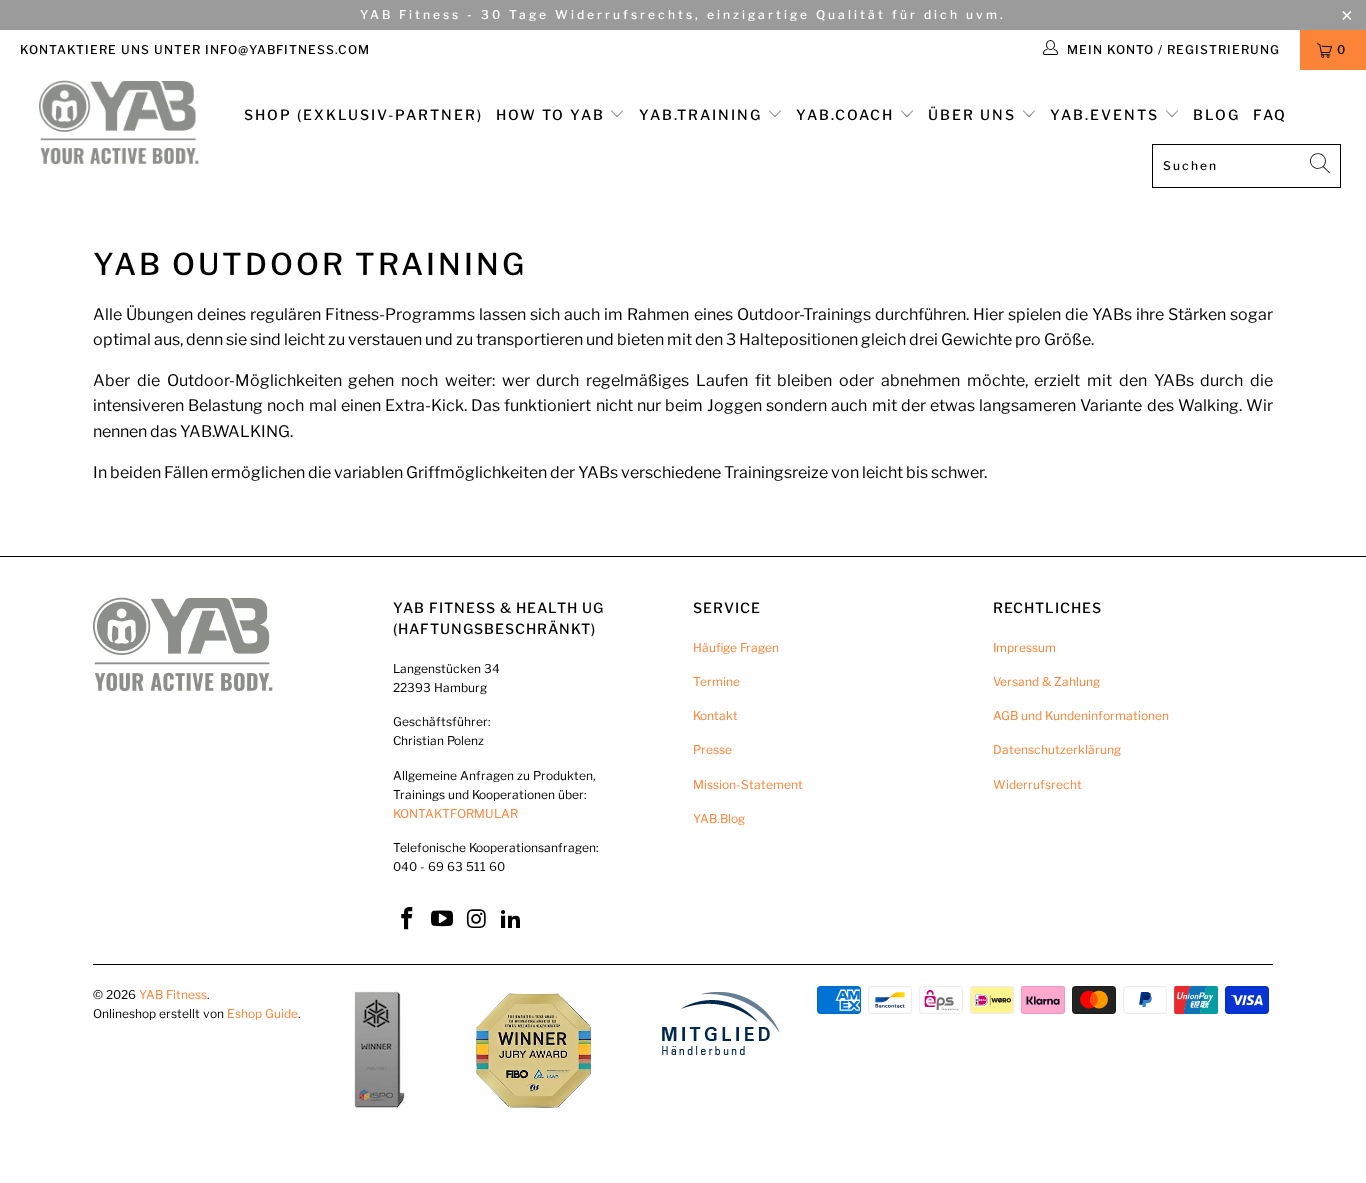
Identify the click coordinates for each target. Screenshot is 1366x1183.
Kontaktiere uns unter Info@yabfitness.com (195, 49)
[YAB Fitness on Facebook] (408, 919)
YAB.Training (703, 114)
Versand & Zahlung (1046, 681)
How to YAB (553, 114)
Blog (1216, 114)
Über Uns (974, 114)
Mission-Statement (748, 784)
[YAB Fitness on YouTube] (443, 919)
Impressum (1024, 647)
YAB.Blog (719, 818)
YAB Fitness (173, 994)
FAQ (1270, 114)
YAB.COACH (847, 114)
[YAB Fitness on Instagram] (477, 919)
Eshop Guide (262, 1013)
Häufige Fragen (736, 647)
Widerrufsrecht (1037, 784)
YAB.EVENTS (1107, 114)
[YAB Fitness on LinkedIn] (512, 919)
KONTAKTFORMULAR (455, 813)
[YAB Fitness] (119, 124)
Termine (716, 681)
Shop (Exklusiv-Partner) (363, 114)
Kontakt (715, 715)
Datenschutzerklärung (1057, 749)
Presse (712, 749)
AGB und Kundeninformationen (1081, 715)
